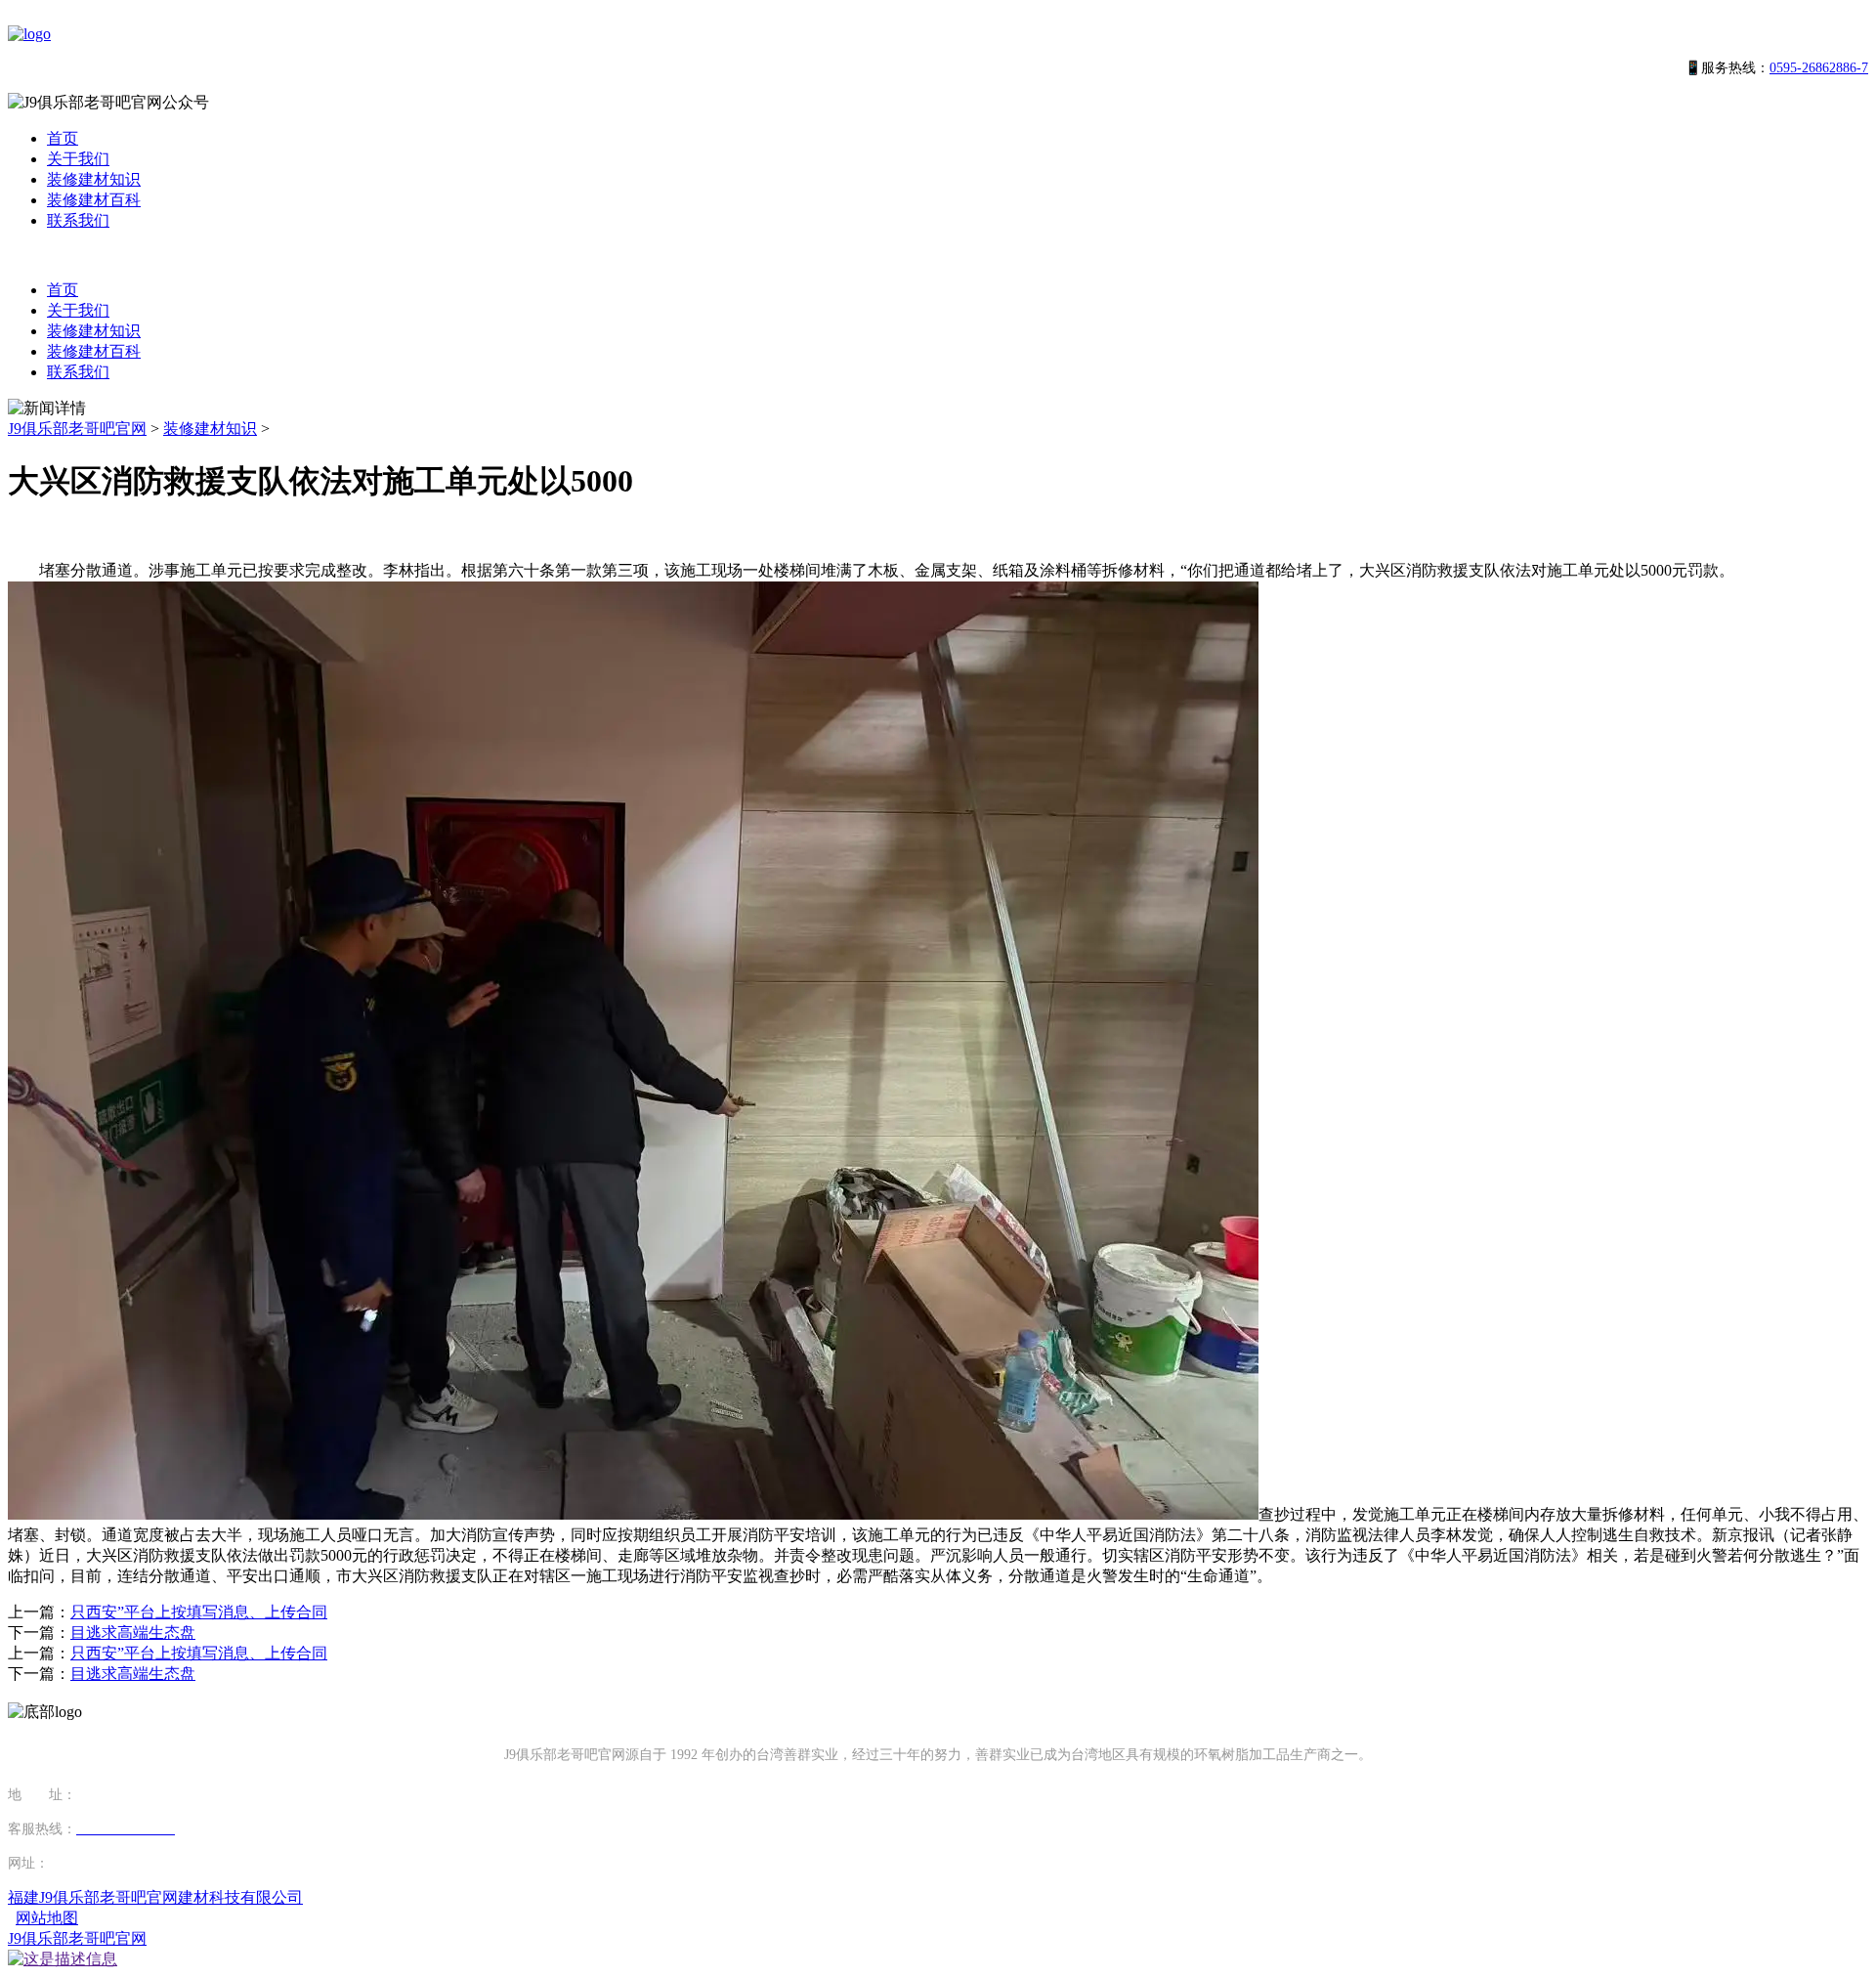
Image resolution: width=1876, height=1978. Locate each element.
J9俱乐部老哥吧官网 (77, 429)
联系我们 (78, 220)
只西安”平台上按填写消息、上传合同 (199, 1612)
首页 (63, 138)
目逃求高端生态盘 (133, 1633)
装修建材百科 (94, 200)
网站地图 (47, 1918)
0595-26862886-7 (1819, 68)
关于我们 (78, 159)
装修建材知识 (94, 179)
